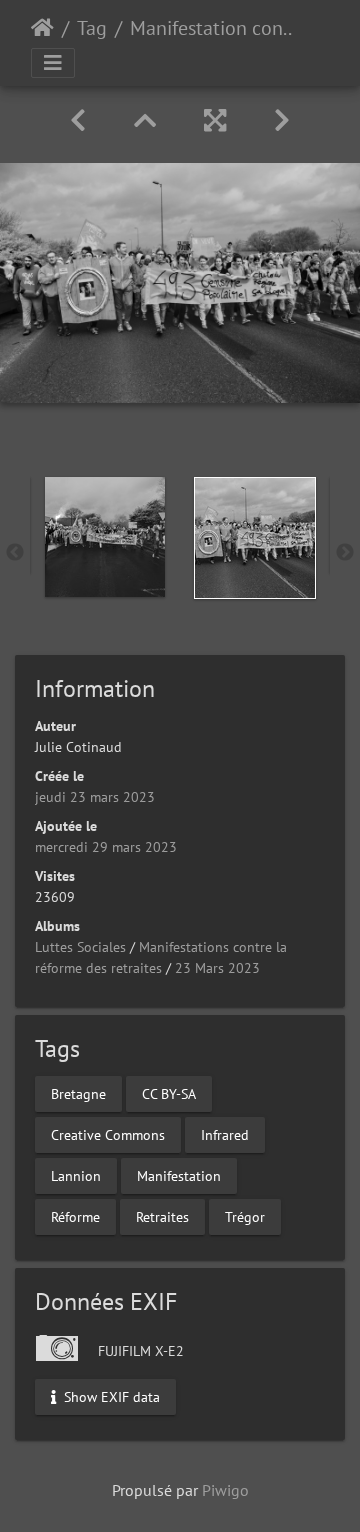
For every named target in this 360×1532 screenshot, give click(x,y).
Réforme (75, 1216)
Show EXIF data (110, 1396)
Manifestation (179, 1175)
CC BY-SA (169, 1093)
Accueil (42, 28)
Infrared (225, 1134)
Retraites (162, 1216)
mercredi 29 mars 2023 (106, 847)
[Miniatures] (145, 120)
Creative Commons (108, 1134)
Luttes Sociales (80, 947)
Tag (92, 28)
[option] (105, 537)
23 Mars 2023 (217, 968)
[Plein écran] (215, 120)
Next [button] (345, 553)
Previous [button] (15, 553)
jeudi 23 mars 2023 (95, 797)
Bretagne (78, 1093)
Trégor (245, 1216)
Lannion (76, 1175)
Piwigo (225, 1490)
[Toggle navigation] (53, 63)
